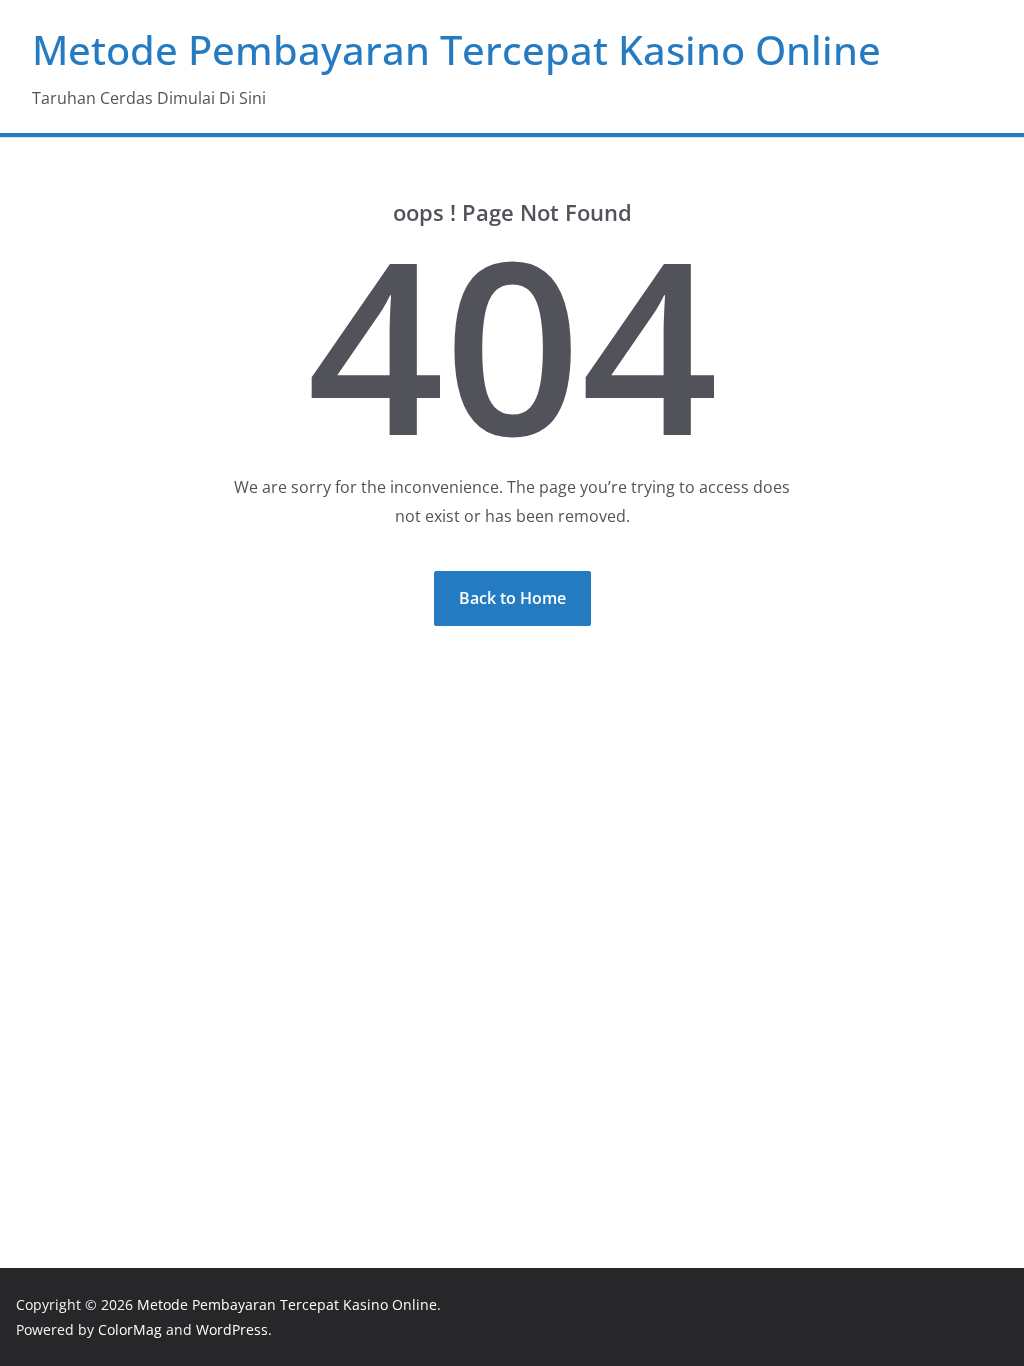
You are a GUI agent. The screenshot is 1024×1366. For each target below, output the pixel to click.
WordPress (232, 1329)
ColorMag (130, 1329)
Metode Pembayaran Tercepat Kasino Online (456, 49)
